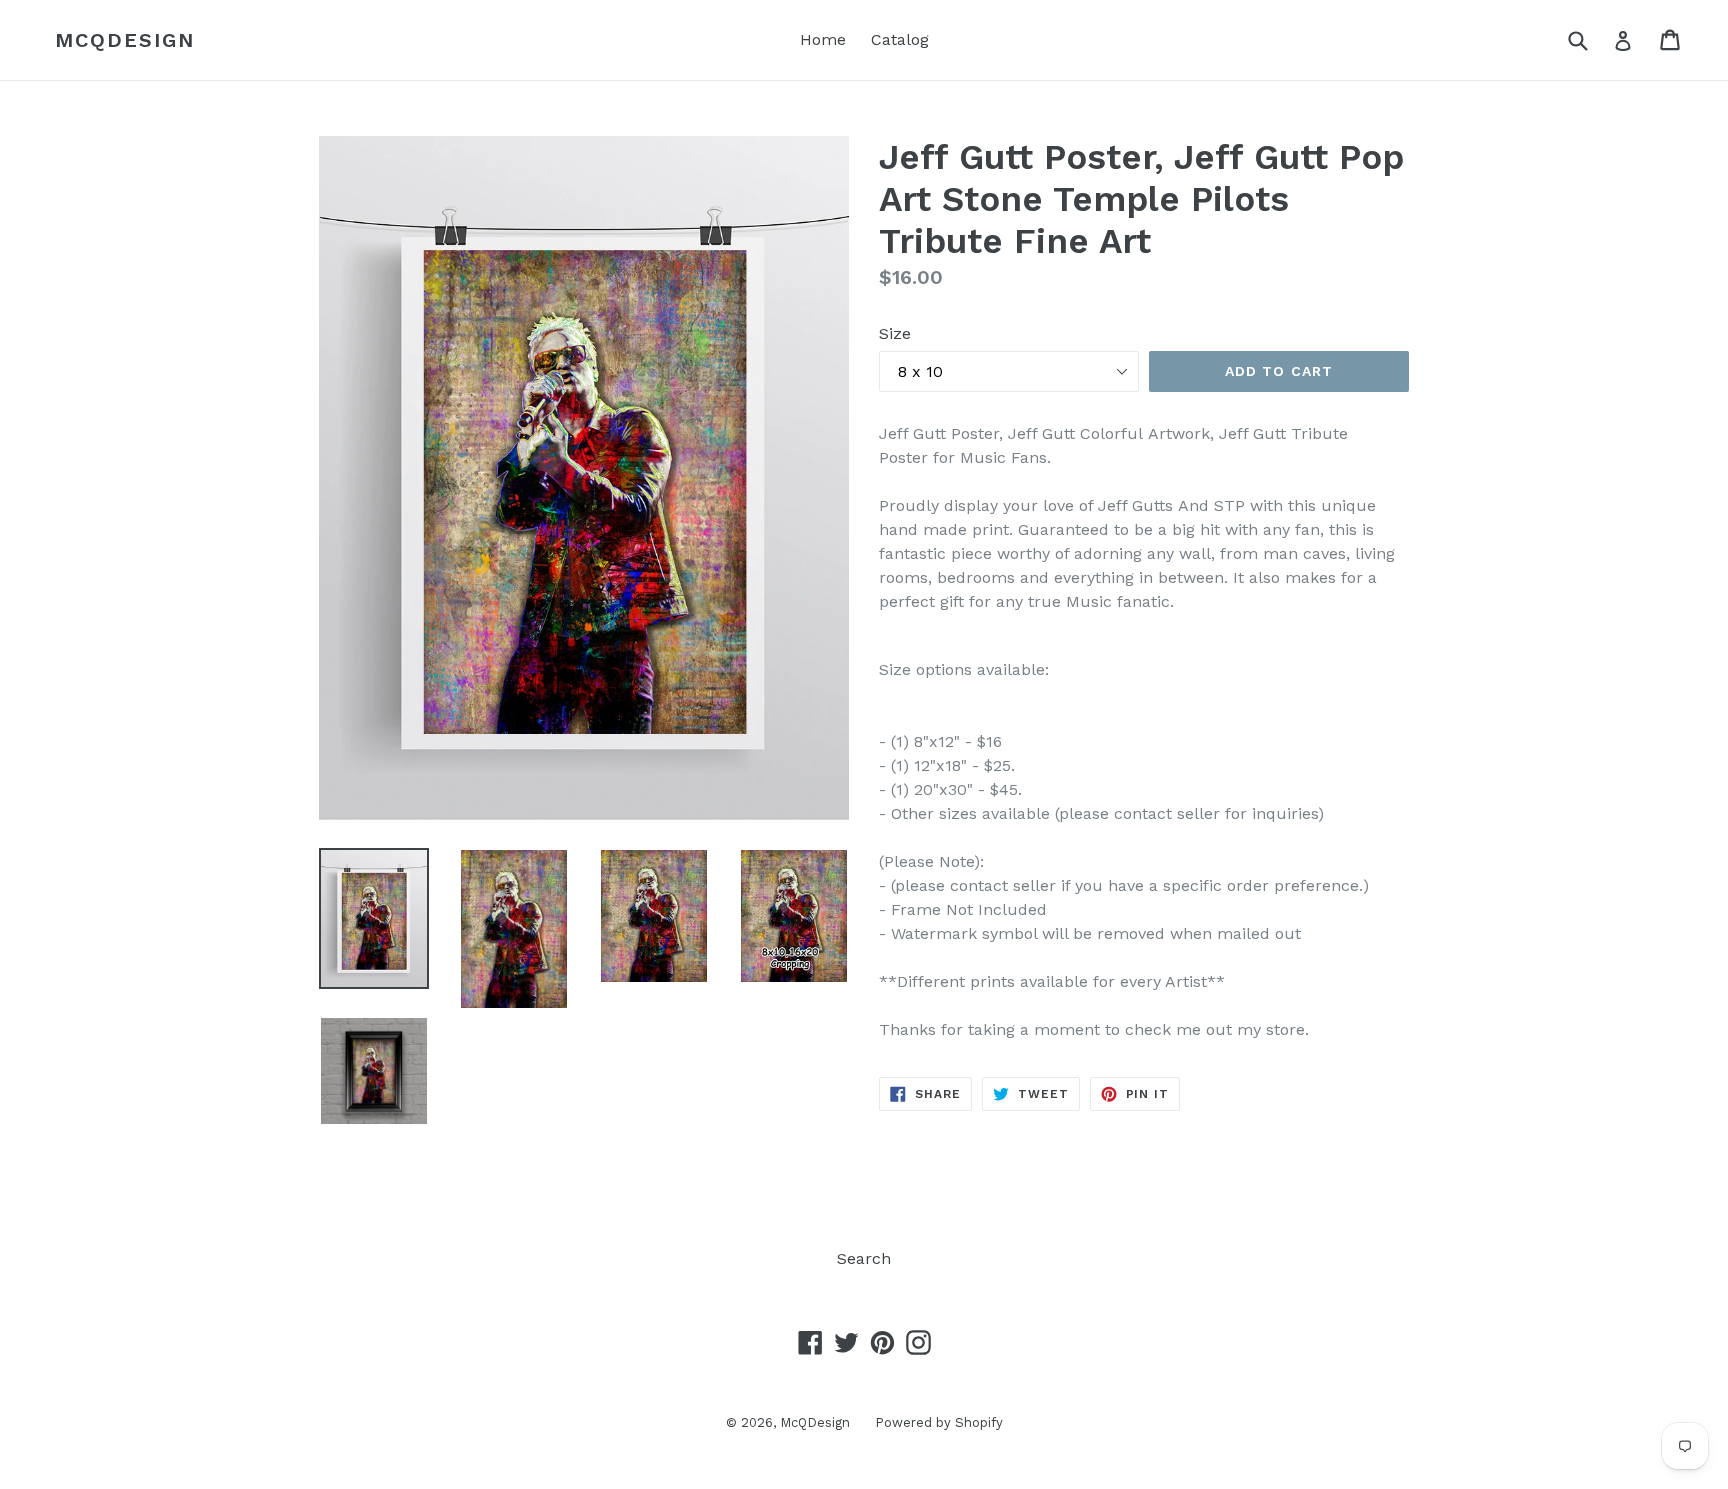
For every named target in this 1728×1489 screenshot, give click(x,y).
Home (823, 39)
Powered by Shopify (939, 1422)
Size (895, 333)
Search (864, 1258)
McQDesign (125, 40)
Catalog (900, 39)
